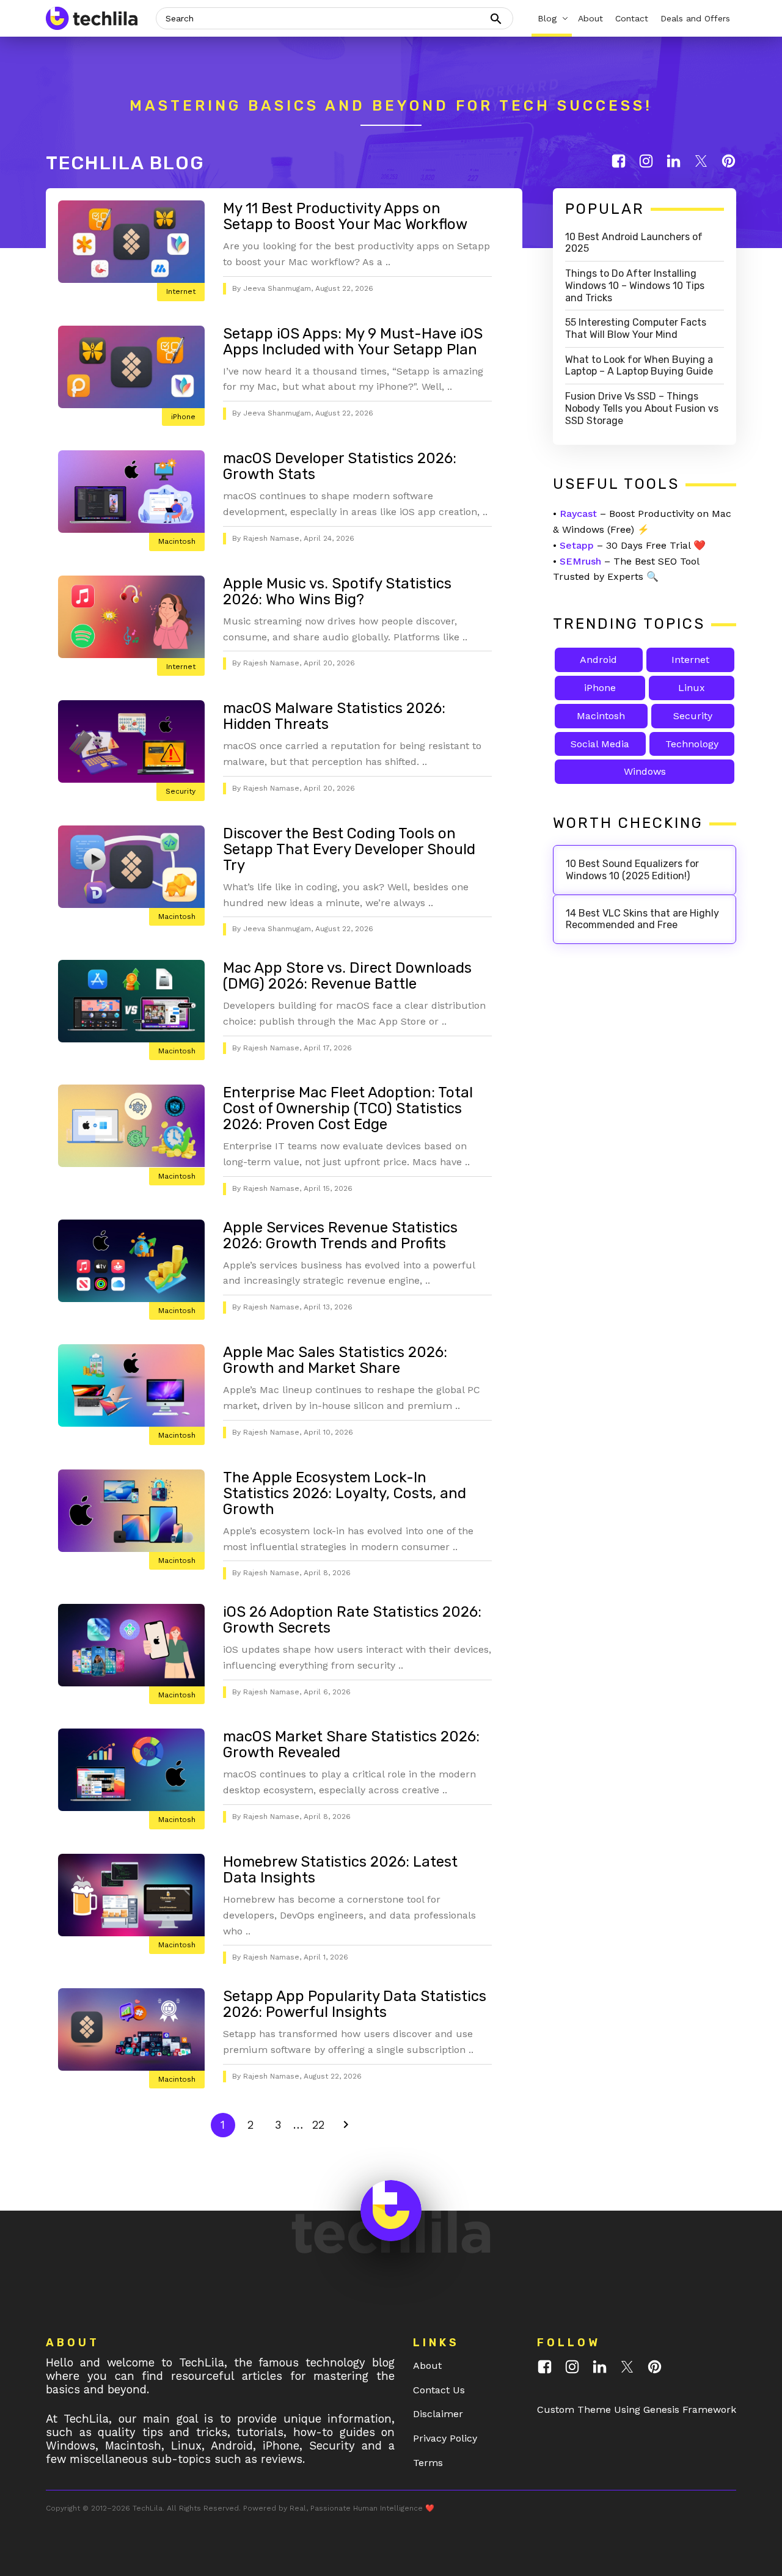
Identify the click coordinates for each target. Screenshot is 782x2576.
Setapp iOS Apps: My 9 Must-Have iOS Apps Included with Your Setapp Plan (353, 342)
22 (321, 2124)
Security (181, 791)
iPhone (183, 417)
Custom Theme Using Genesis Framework (637, 2410)
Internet (181, 291)
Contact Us (439, 2390)
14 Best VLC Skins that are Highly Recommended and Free (642, 919)
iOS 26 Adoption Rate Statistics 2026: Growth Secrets (352, 1620)
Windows (645, 771)
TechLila (148, 2508)
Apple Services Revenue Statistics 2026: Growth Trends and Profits (340, 1235)
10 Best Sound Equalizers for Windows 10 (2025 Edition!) (632, 870)
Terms (428, 2463)
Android (598, 660)
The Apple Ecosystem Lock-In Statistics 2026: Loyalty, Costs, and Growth (345, 1493)
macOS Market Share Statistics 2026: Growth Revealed (351, 1744)
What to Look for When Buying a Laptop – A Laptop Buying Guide (639, 366)
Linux (692, 688)
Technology (692, 744)
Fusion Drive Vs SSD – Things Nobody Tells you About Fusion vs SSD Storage (642, 408)
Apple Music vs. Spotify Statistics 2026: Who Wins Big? (337, 591)
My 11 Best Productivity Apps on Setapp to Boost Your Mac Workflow (345, 216)
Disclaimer (438, 2414)
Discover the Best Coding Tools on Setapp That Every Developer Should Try (349, 849)
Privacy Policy (445, 2438)
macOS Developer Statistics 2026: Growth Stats (340, 466)
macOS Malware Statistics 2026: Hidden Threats (334, 716)
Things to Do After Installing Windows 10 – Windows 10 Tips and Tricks (635, 286)
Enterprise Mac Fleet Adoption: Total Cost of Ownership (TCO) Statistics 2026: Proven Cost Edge (348, 1108)
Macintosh (177, 541)
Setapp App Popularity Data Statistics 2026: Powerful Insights (355, 2004)
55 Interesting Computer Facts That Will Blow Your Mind (636, 328)
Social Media (600, 744)
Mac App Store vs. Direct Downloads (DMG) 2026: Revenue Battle (347, 976)
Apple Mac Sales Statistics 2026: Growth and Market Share (335, 1360)
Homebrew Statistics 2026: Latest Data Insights (340, 1870)
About (427, 2366)
